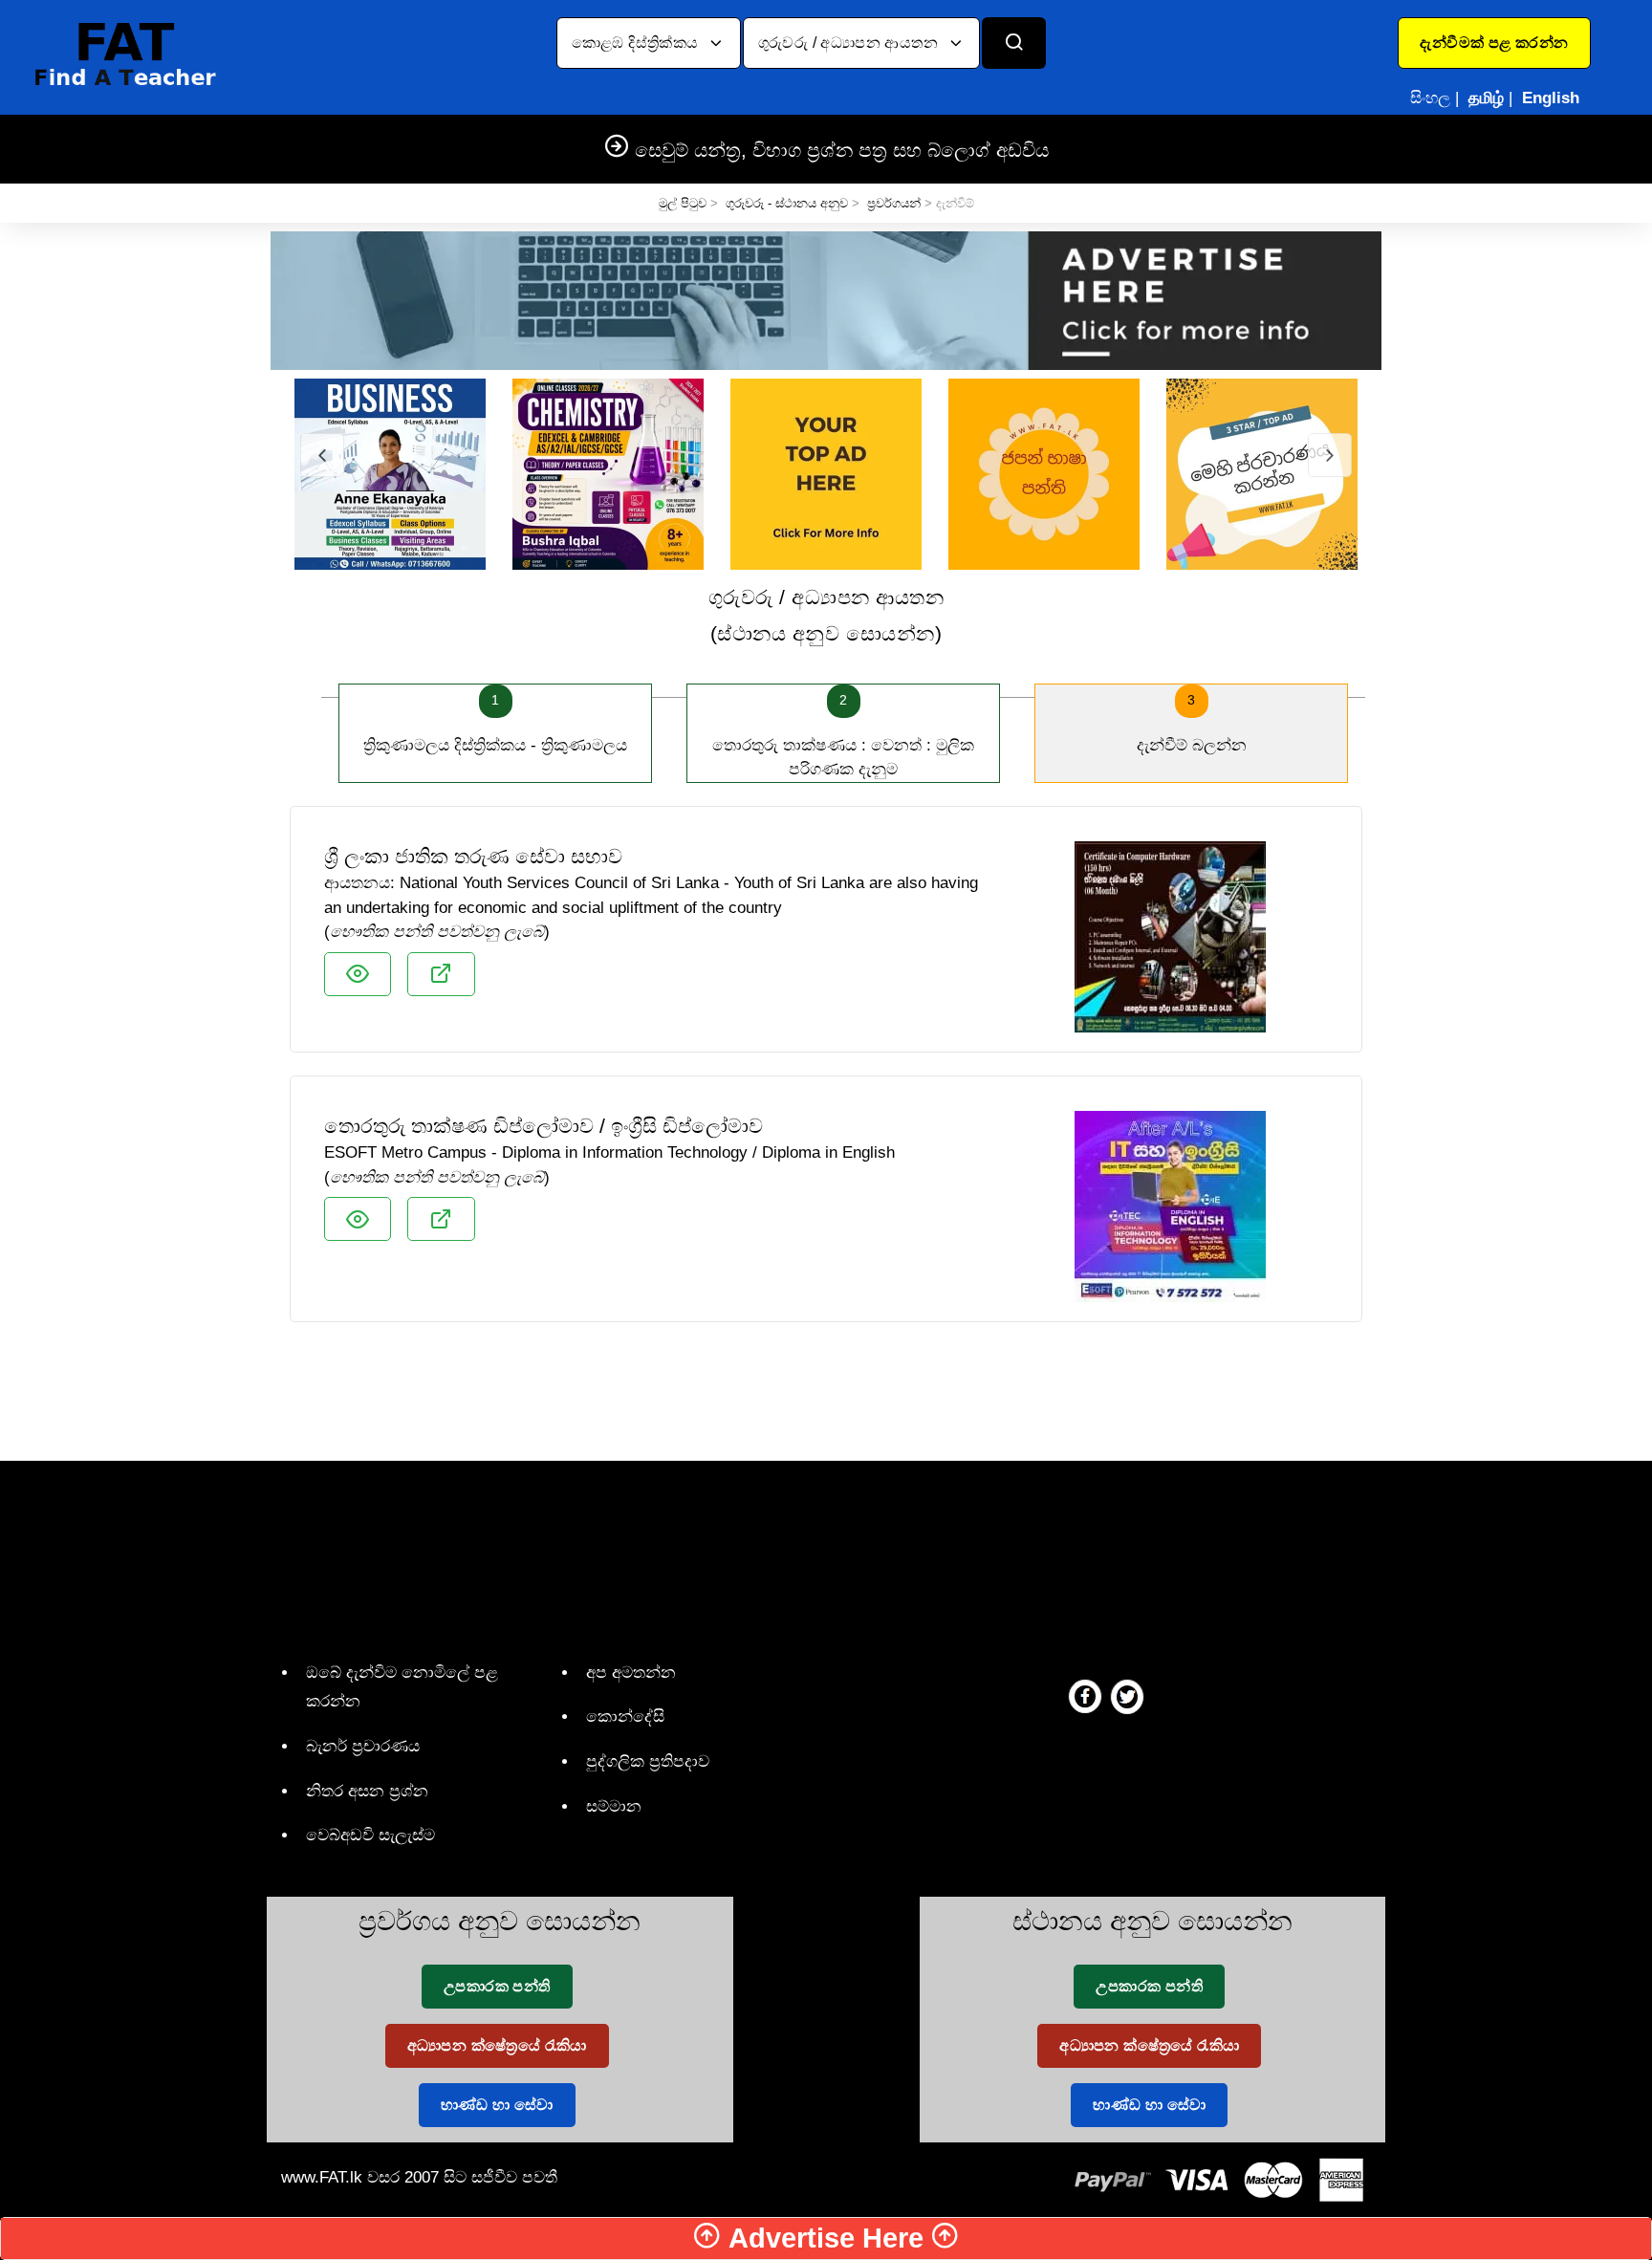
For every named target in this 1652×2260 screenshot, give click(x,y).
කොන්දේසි (625, 1717)
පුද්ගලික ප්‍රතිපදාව (648, 1761)
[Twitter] (1127, 1696)
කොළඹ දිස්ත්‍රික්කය (637, 43)
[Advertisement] (826, 1388)
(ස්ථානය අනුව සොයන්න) (826, 615)
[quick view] (358, 974)
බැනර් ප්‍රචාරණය (363, 1746)
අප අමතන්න (631, 1673)
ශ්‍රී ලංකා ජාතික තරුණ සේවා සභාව (473, 856)
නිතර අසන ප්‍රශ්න (367, 1791)
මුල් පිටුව (683, 203)
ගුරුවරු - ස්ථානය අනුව (787, 203)
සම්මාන (614, 1806)
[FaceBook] (1085, 1696)
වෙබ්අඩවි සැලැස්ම (370, 1835)
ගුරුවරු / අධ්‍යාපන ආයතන (850, 43)
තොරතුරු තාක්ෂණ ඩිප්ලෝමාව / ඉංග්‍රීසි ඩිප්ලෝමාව (543, 1126)
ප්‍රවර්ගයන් (894, 203)
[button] (1494, 43)
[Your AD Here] (826, 300)
